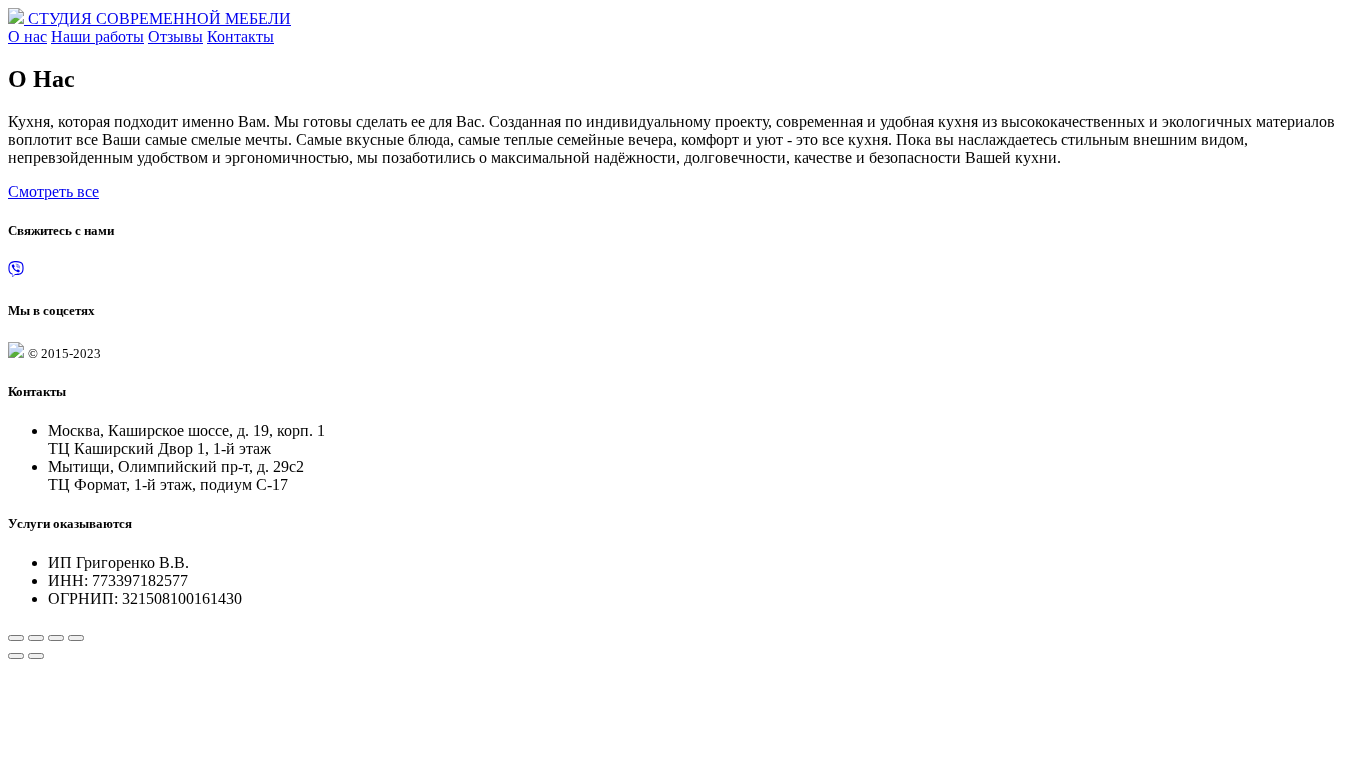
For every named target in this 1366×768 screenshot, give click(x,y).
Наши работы (97, 36)
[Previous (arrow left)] (16, 656)
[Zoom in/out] (76, 638)
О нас (27, 36)
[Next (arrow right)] (36, 656)
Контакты (240, 36)
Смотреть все (53, 191)
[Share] (36, 638)
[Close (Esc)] (16, 638)
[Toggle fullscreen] (56, 638)
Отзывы (175, 36)
